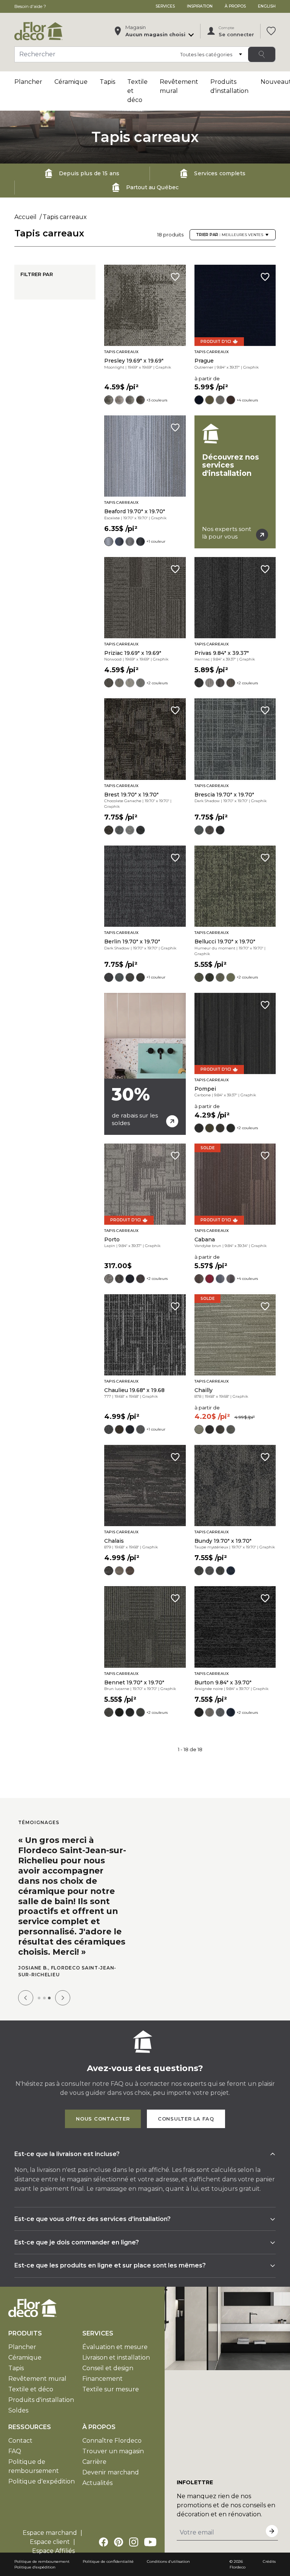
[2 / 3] (44, 1998)
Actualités (97, 2483)
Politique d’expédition (35, 2567)
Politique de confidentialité (108, 2561)
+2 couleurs (157, 683)
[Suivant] (63, 1998)
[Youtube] (150, 2542)
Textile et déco (31, 2389)
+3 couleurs (157, 400)
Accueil (25, 217)
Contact (20, 2441)
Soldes (18, 2410)
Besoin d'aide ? (30, 6)
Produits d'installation (41, 2400)
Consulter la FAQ (186, 2119)
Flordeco (238, 2567)
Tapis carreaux (65, 217)
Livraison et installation (116, 2358)
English (267, 6)
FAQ (15, 2451)
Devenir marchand (111, 2472)
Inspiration (200, 6)
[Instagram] (134, 2542)
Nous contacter (103, 2119)
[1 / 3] (39, 1998)
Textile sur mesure (111, 2389)
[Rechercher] (262, 54)
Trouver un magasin (113, 2451)
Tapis (107, 82)
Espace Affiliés (53, 2551)
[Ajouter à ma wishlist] (175, 277)
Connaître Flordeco (112, 2441)
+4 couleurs (247, 400)
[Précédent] (26, 1998)
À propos (235, 6)
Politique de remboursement (42, 2561)
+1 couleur (156, 541)
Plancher (28, 82)
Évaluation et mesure (115, 2347)
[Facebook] (103, 2542)
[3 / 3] (49, 1998)
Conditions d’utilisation (168, 2561)
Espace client (50, 2542)
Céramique (71, 82)
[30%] (145, 1064)
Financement (103, 2379)
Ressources (30, 2427)
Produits (25, 2333)
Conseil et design (108, 2368)
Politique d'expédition (42, 2481)
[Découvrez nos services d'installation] (235, 482)
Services (165, 6)
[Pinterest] (119, 2542)
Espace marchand (50, 2533)
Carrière (94, 2462)
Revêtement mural (37, 2379)
